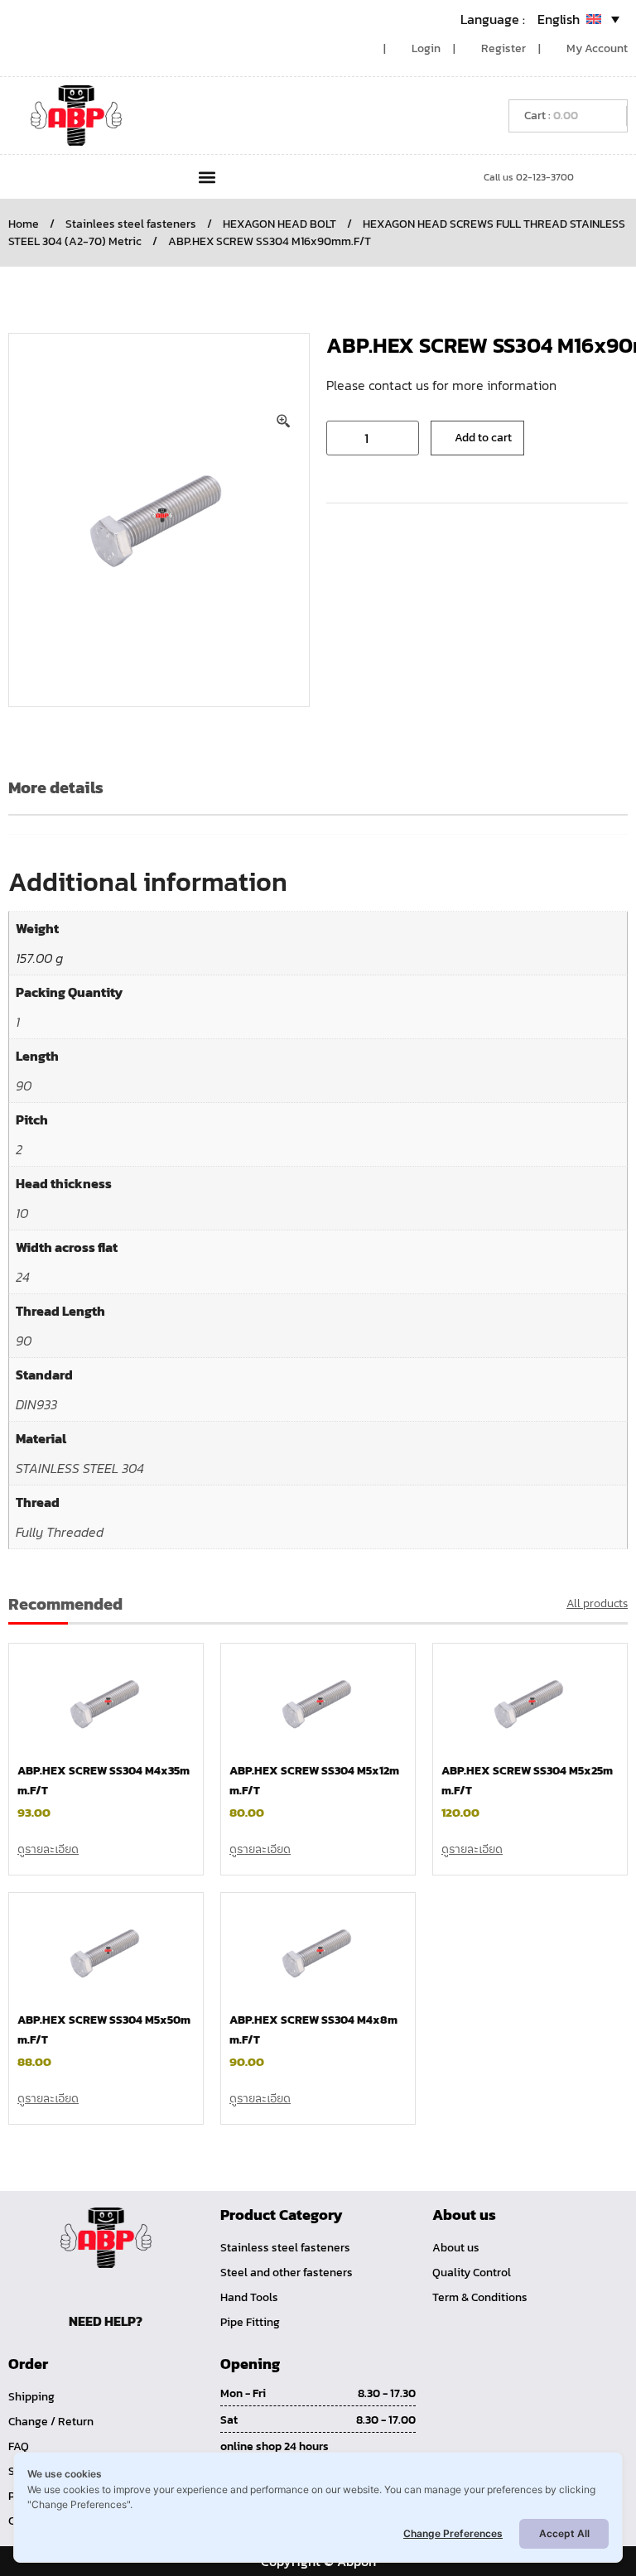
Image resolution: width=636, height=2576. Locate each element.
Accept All (564, 2533)
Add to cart (483, 438)
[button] (207, 177)
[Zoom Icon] (284, 421)
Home (24, 224)
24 (23, 1277)
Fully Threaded (60, 1532)
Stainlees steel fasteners (131, 224)
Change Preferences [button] (453, 2533)
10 (22, 1213)
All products (597, 1603)
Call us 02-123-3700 (529, 177)
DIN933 (36, 1404)
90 (24, 1086)
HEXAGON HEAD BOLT (279, 224)
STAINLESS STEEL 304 (80, 1468)
